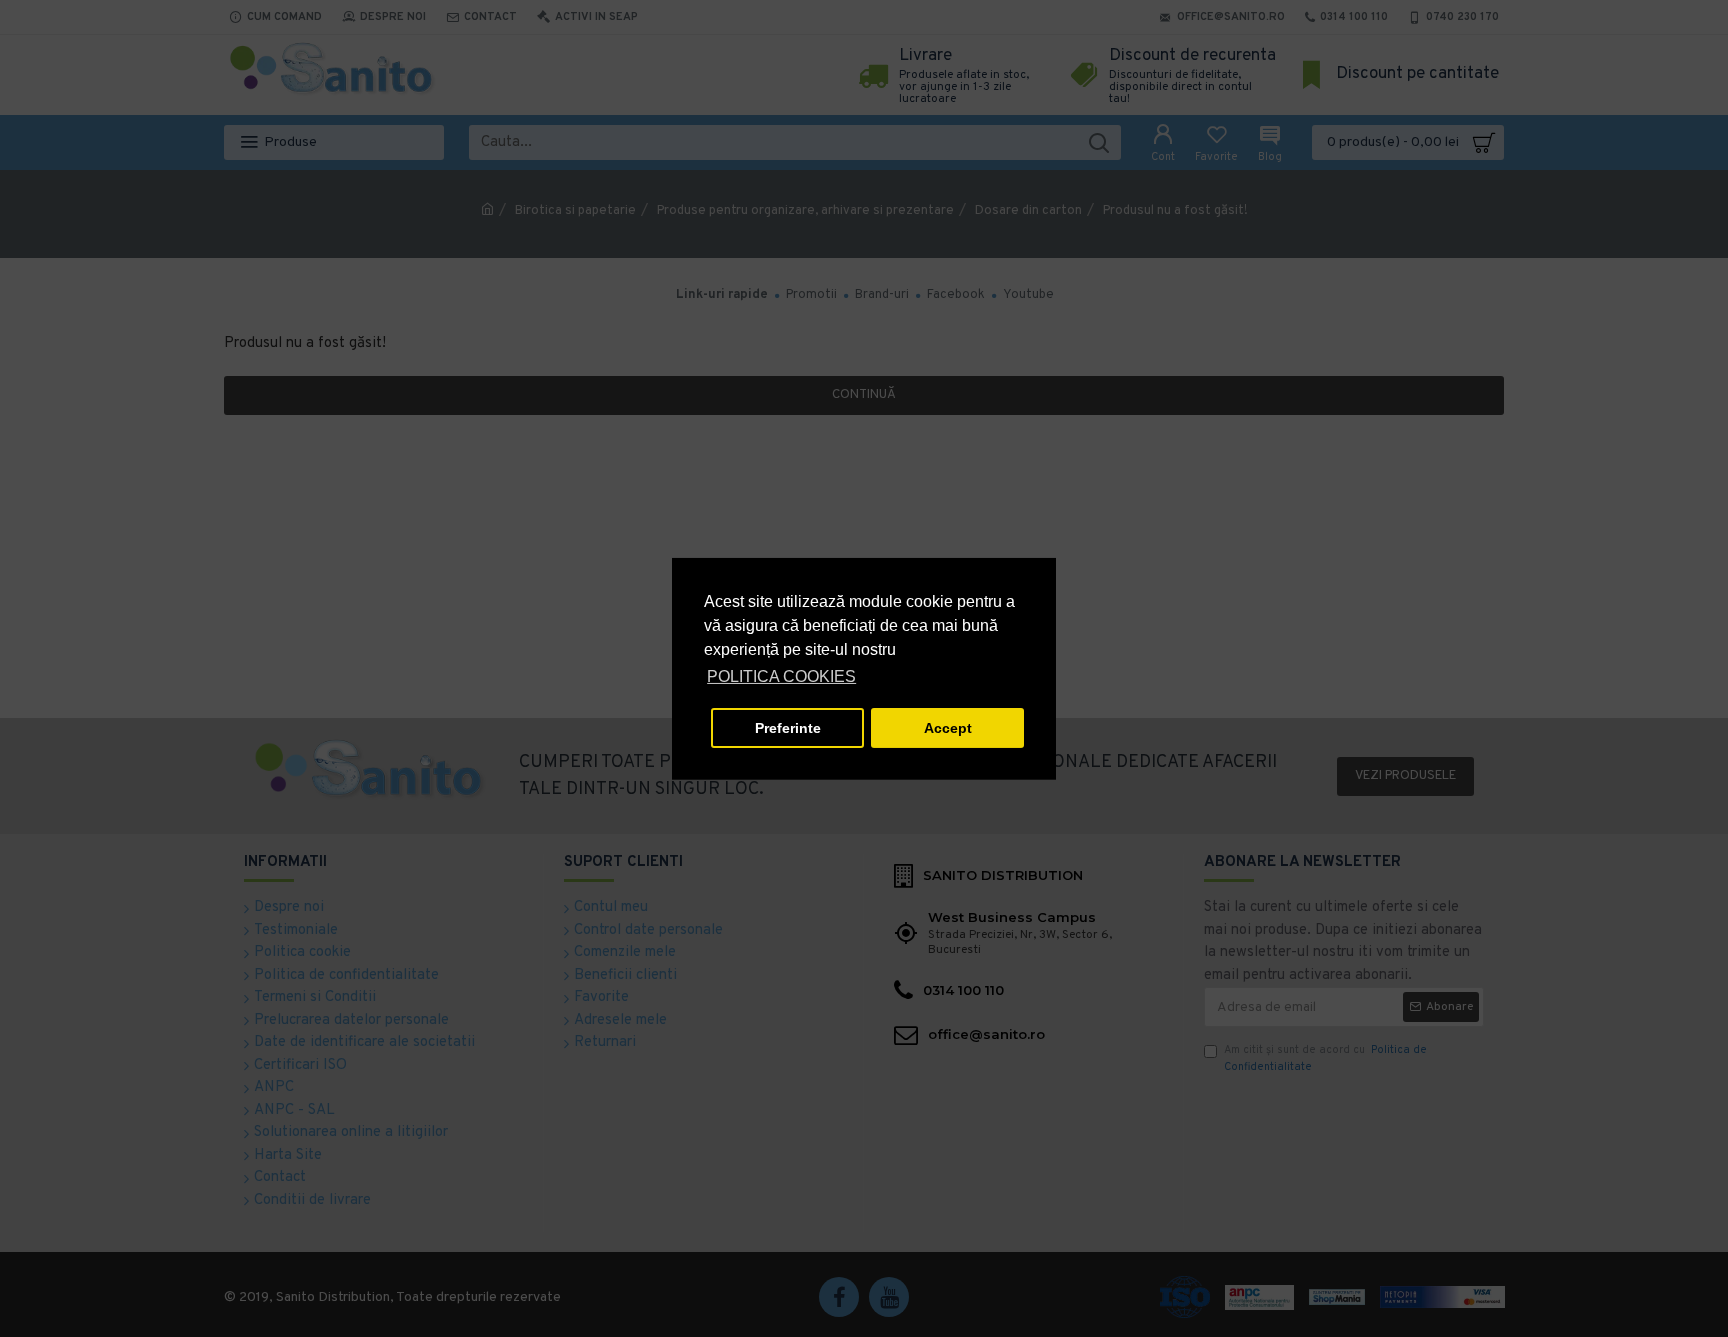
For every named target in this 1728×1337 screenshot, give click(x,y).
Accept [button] (948, 728)
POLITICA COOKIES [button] (781, 676)
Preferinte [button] (788, 728)
